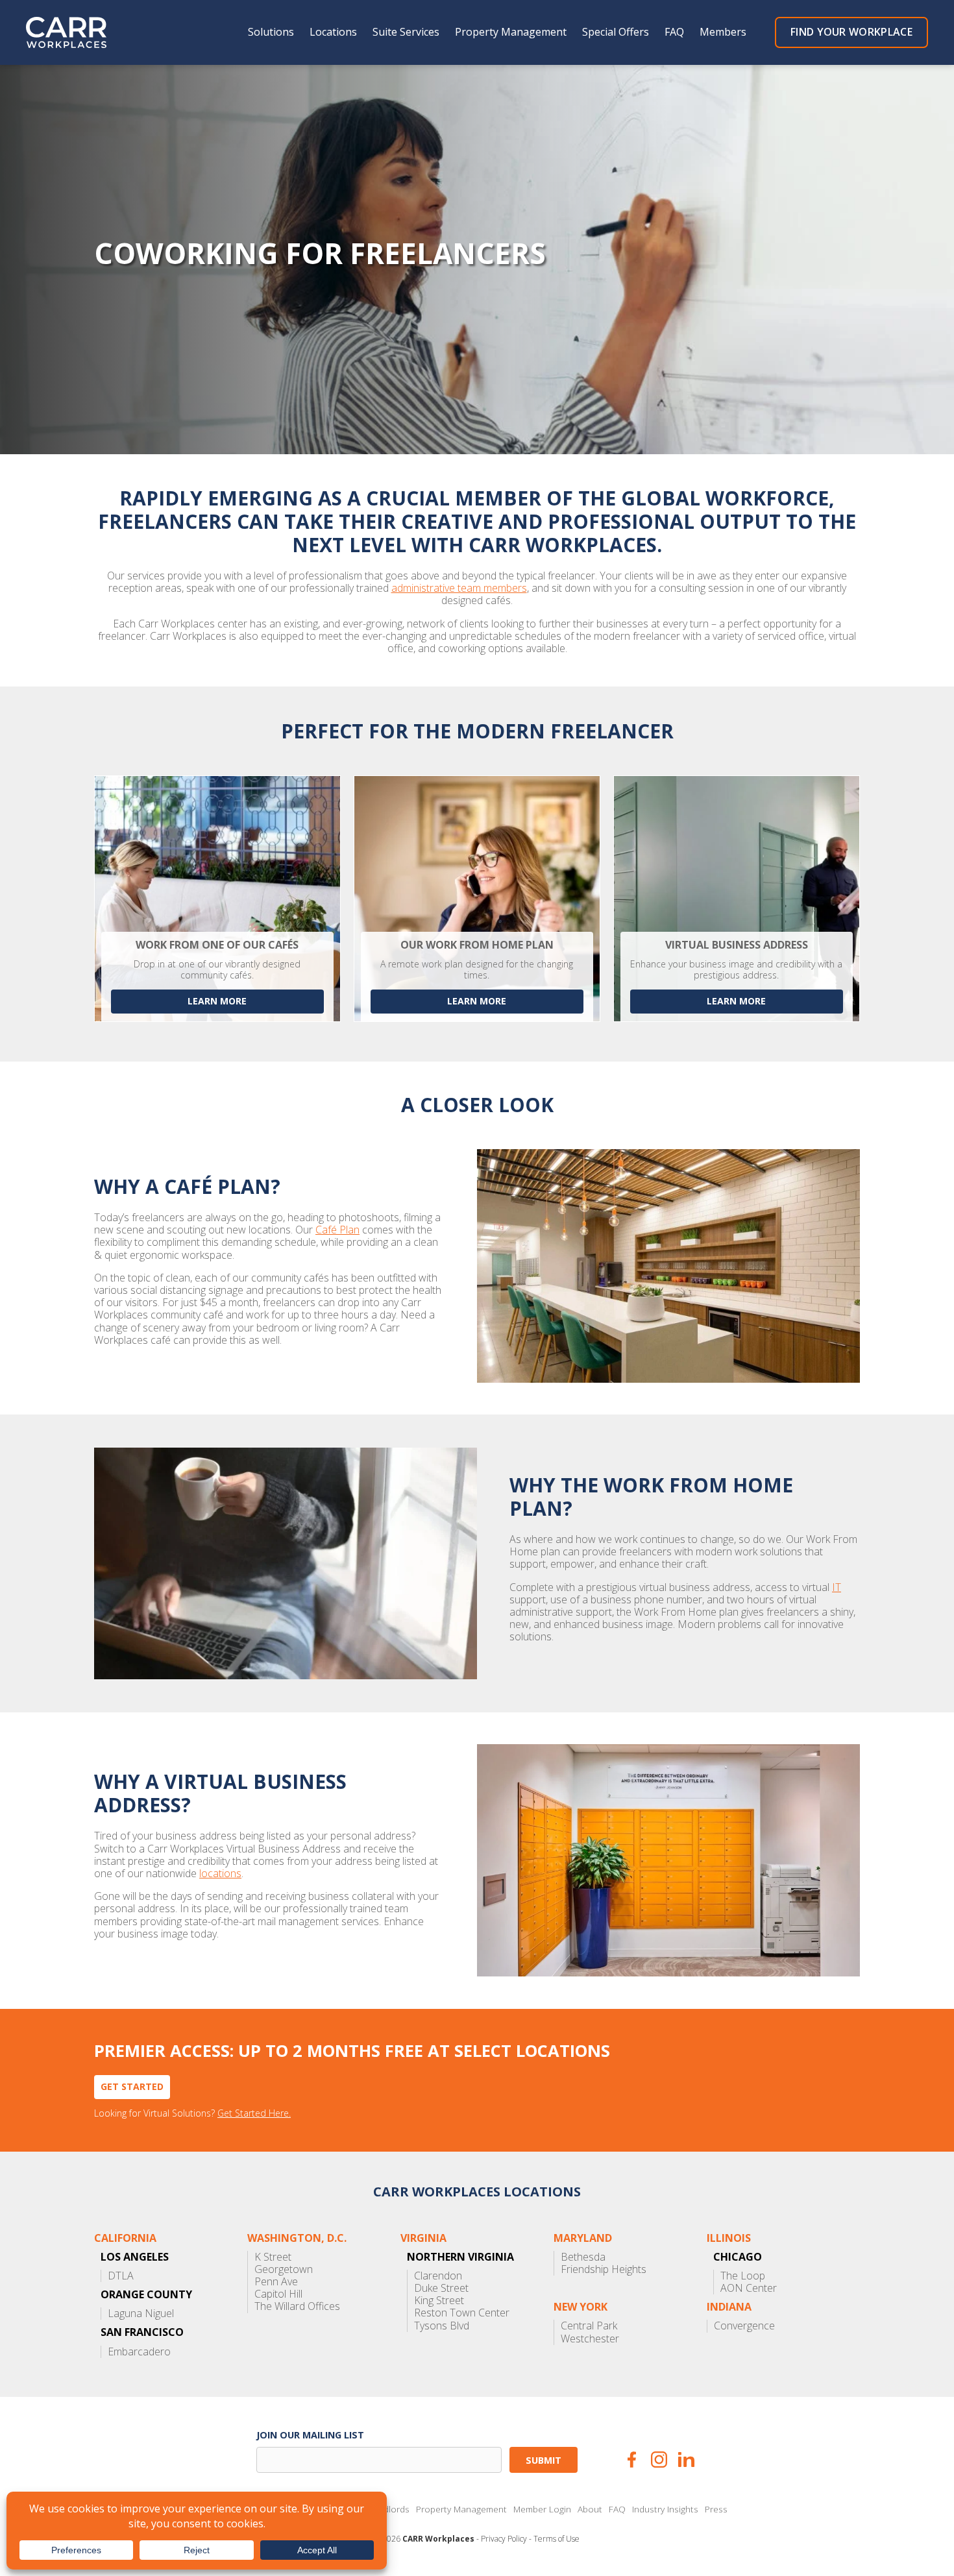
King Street (439, 2301)
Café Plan (337, 1230)
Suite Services (406, 32)
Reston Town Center (462, 2313)
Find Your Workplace (851, 32)
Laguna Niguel (141, 2314)
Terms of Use (556, 2539)
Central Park (589, 2326)
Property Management (511, 32)
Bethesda (583, 2257)
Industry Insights (665, 2509)
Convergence (744, 2326)
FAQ (674, 32)
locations (220, 1874)
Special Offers (616, 32)
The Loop (743, 2276)
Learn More (477, 1001)
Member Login (542, 2509)
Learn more (217, 1001)
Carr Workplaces (75, 32)
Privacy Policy (504, 2539)
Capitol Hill (278, 2294)
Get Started (132, 2086)
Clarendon (438, 2276)
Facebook (632, 2460)
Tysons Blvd (442, 2326)
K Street (273, 2257)
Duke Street (441, 2288)
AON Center (749, 2288)
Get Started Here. (254, 2114)
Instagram (659, 2460)
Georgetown (284, 2269)
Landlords (389, 2509)
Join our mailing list (310, 2435)
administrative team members (459, 588)
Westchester (590, 2339)
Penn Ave (276, 2282)
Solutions (271, 32)
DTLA (121, 2276)
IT (837, 1587)
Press (716, 2509)
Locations (333, 32)
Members (723, 32)
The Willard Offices (297, 2306)
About (590, 2509)
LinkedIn (686, 2460)
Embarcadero (139, 2352)
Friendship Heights (604, 2269)
